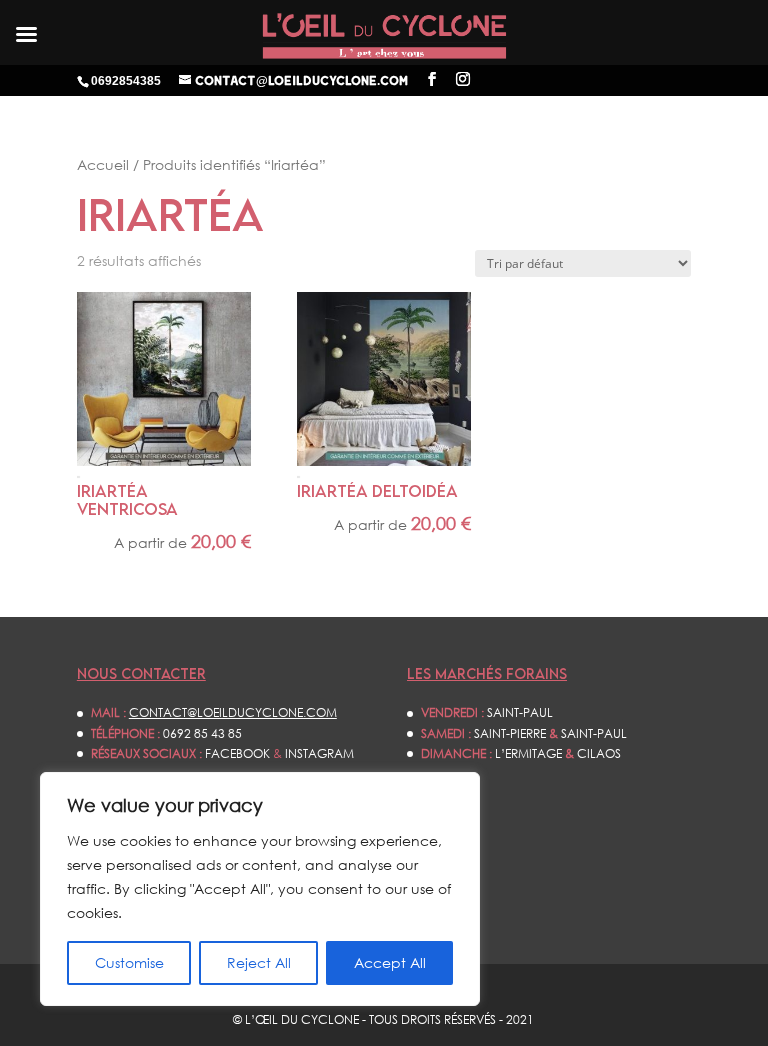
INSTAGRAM (319, 753)
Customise (129, 962)
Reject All (259, 962)
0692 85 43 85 (202, 733)
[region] (260, 889)
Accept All (390, 962)
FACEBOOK (237, 753)
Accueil (103, 164)
